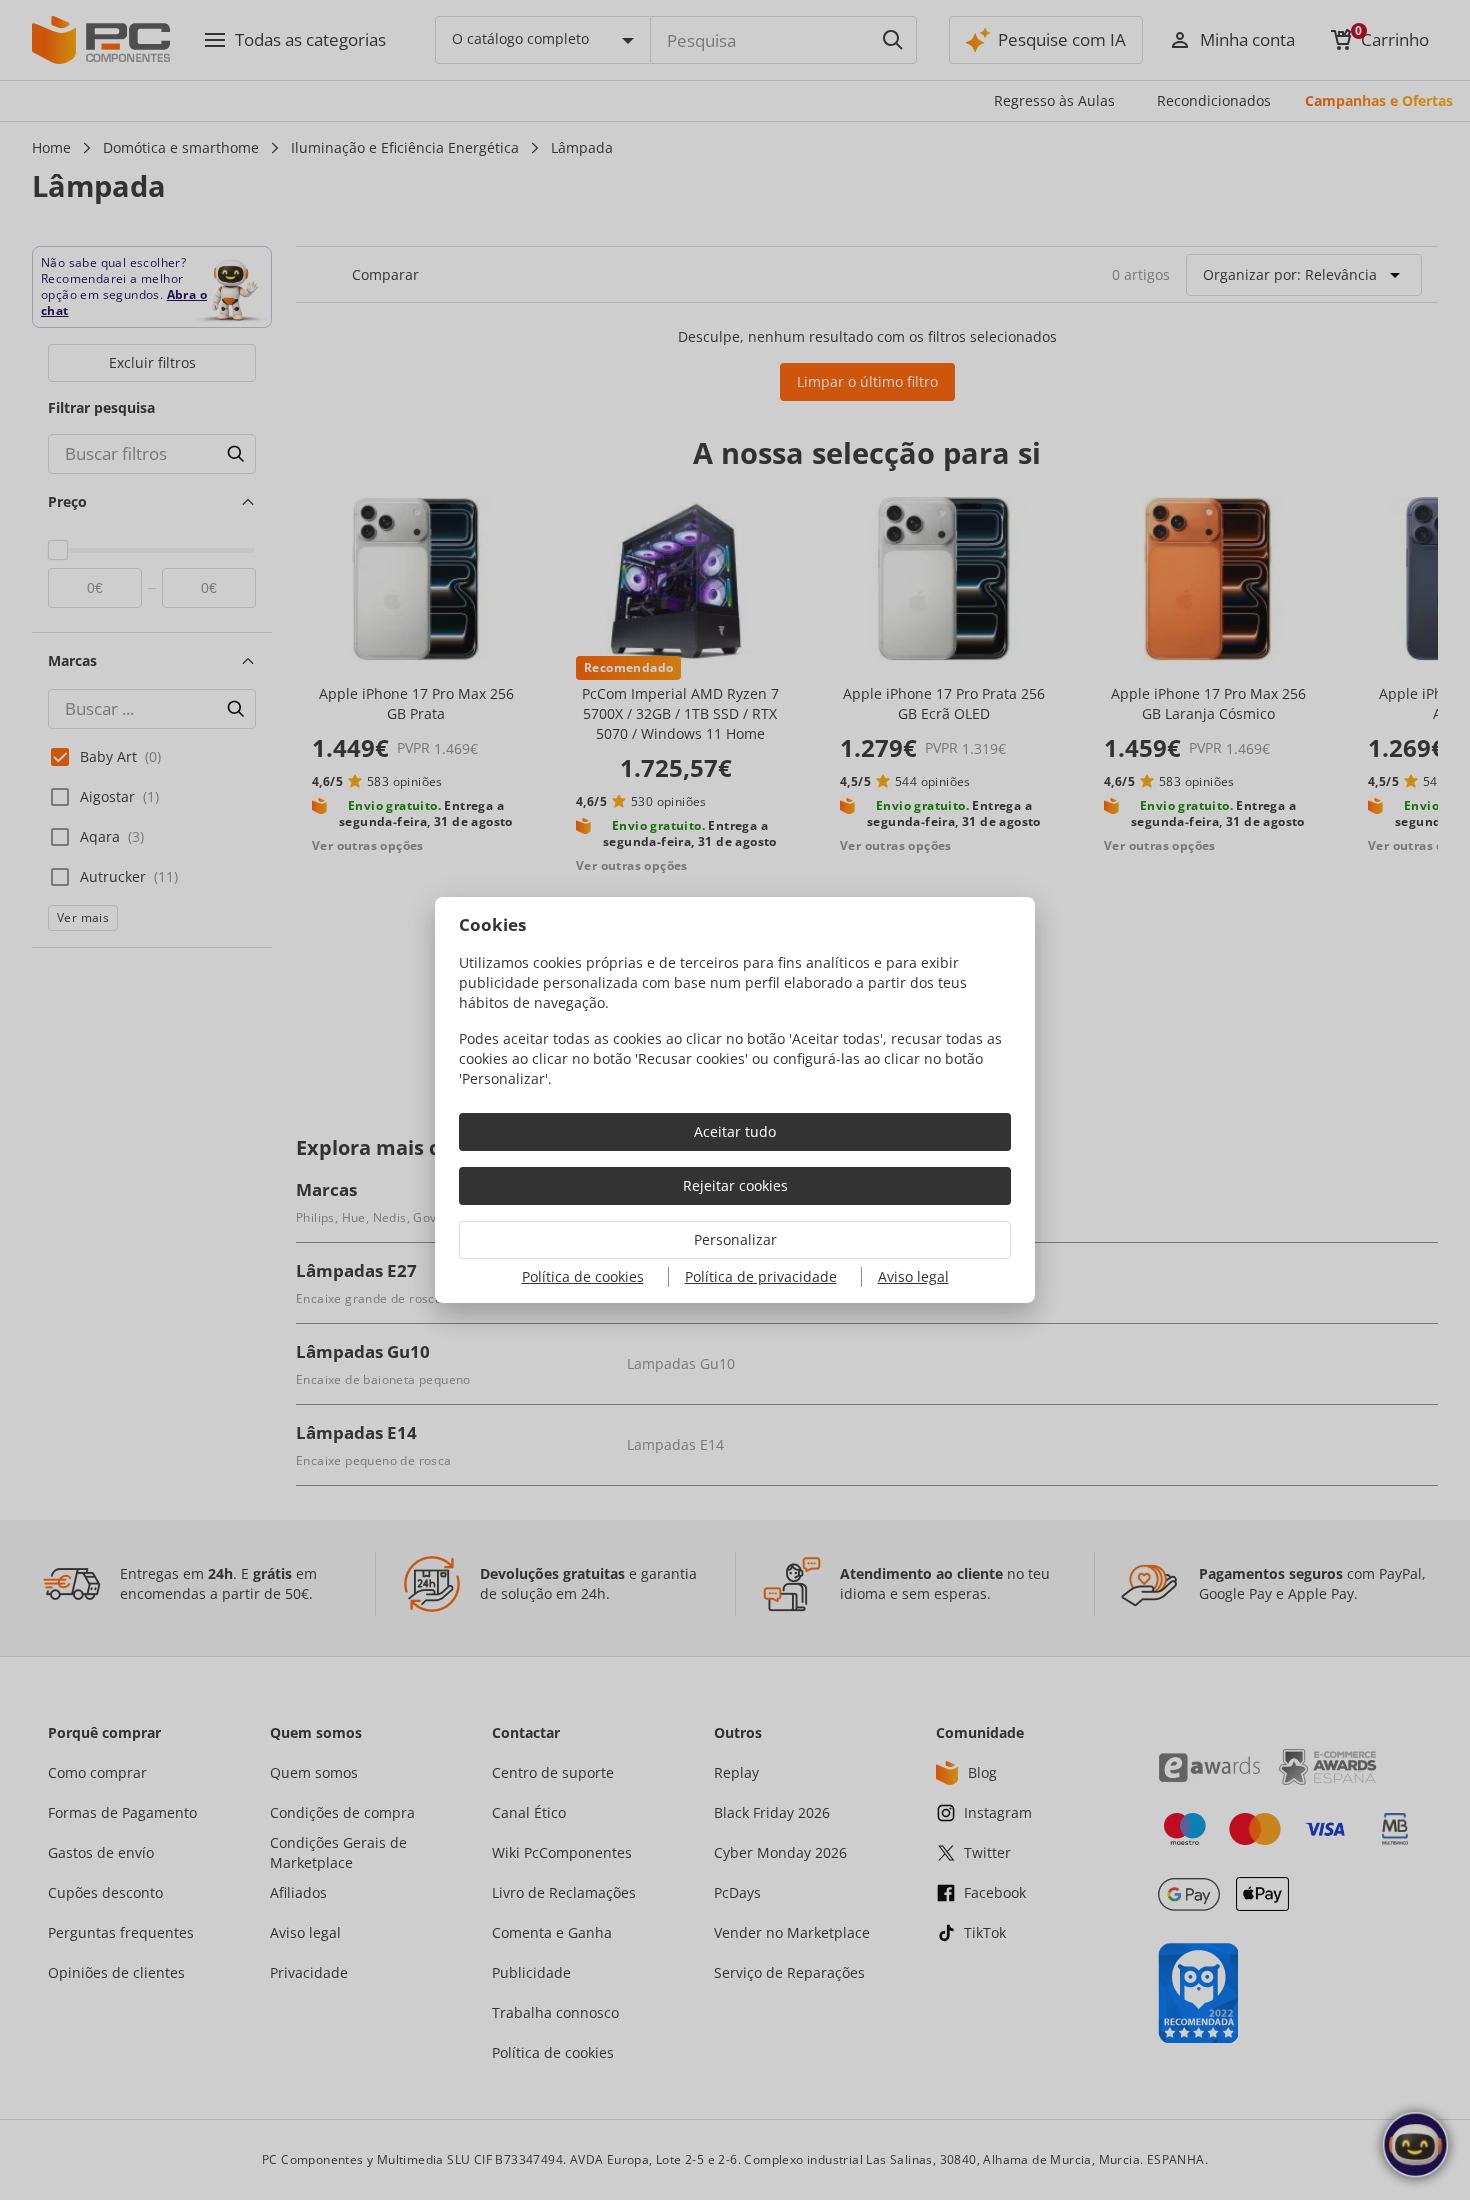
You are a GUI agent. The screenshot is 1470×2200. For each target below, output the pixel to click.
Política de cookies (583, 1276)
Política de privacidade (761, 1276)
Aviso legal (913, 1276)
